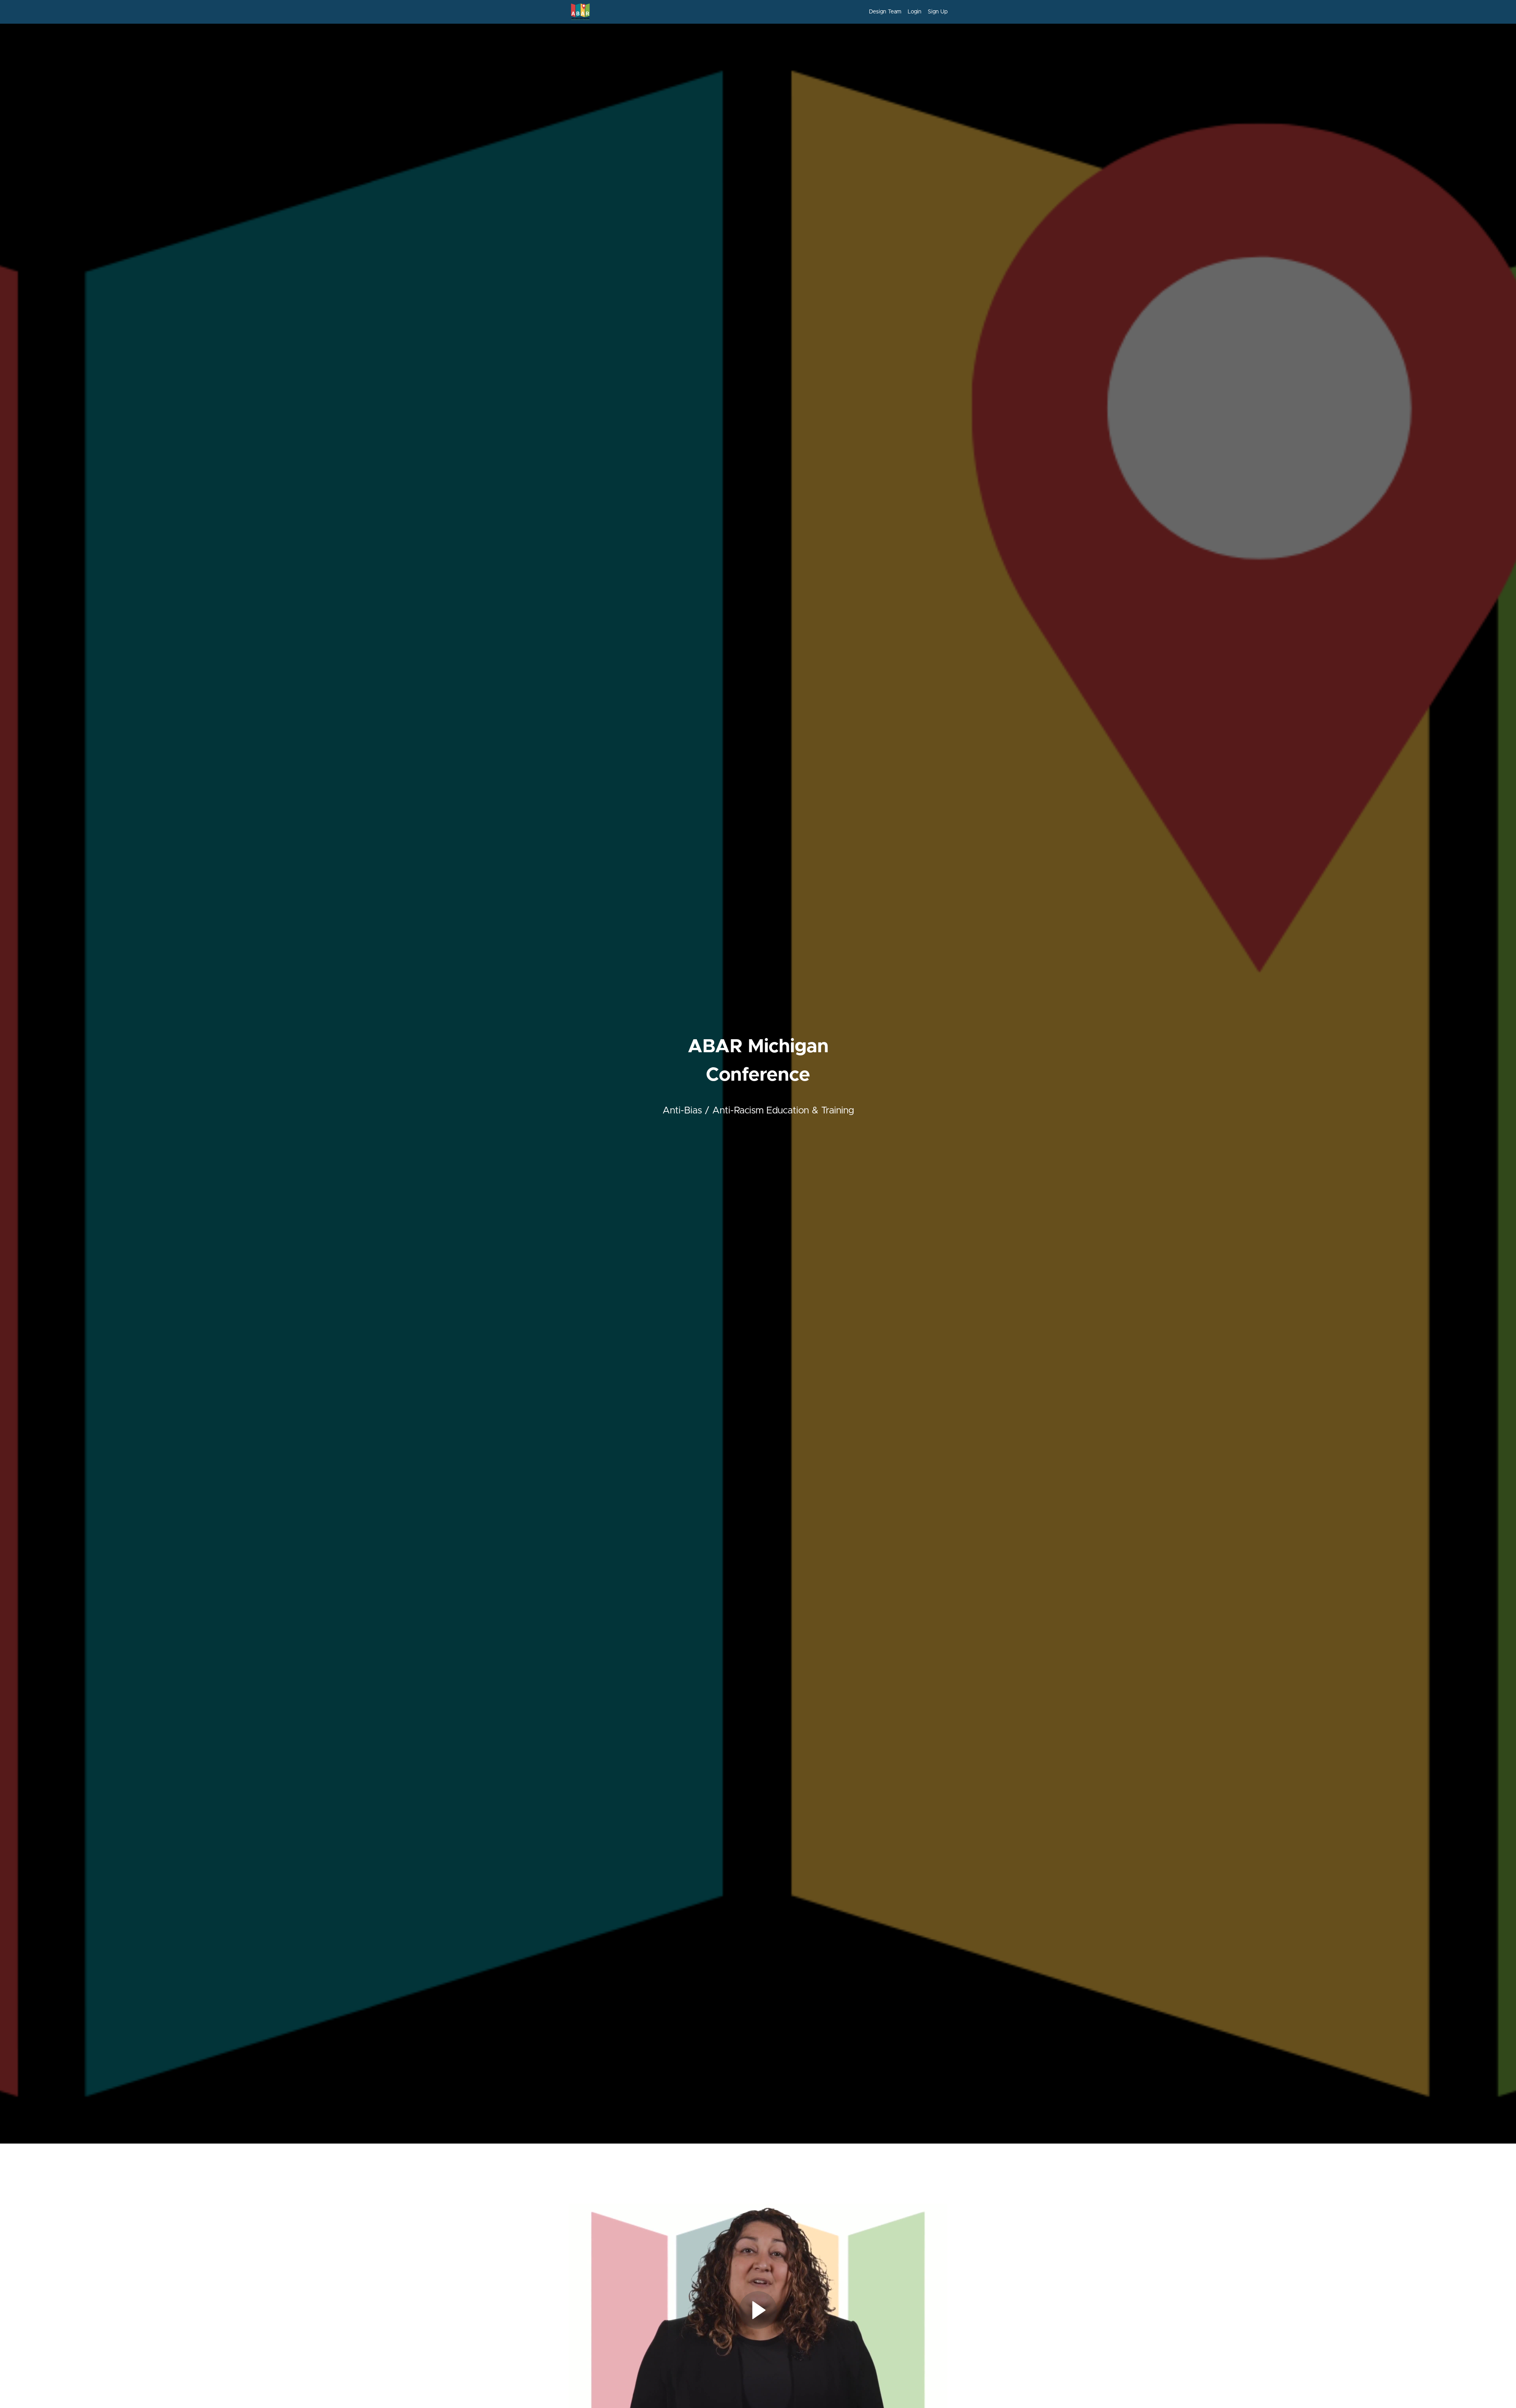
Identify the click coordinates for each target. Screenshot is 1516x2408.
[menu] (905, 12)
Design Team (885, 12)
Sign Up (938, 12)
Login (915, 12)
